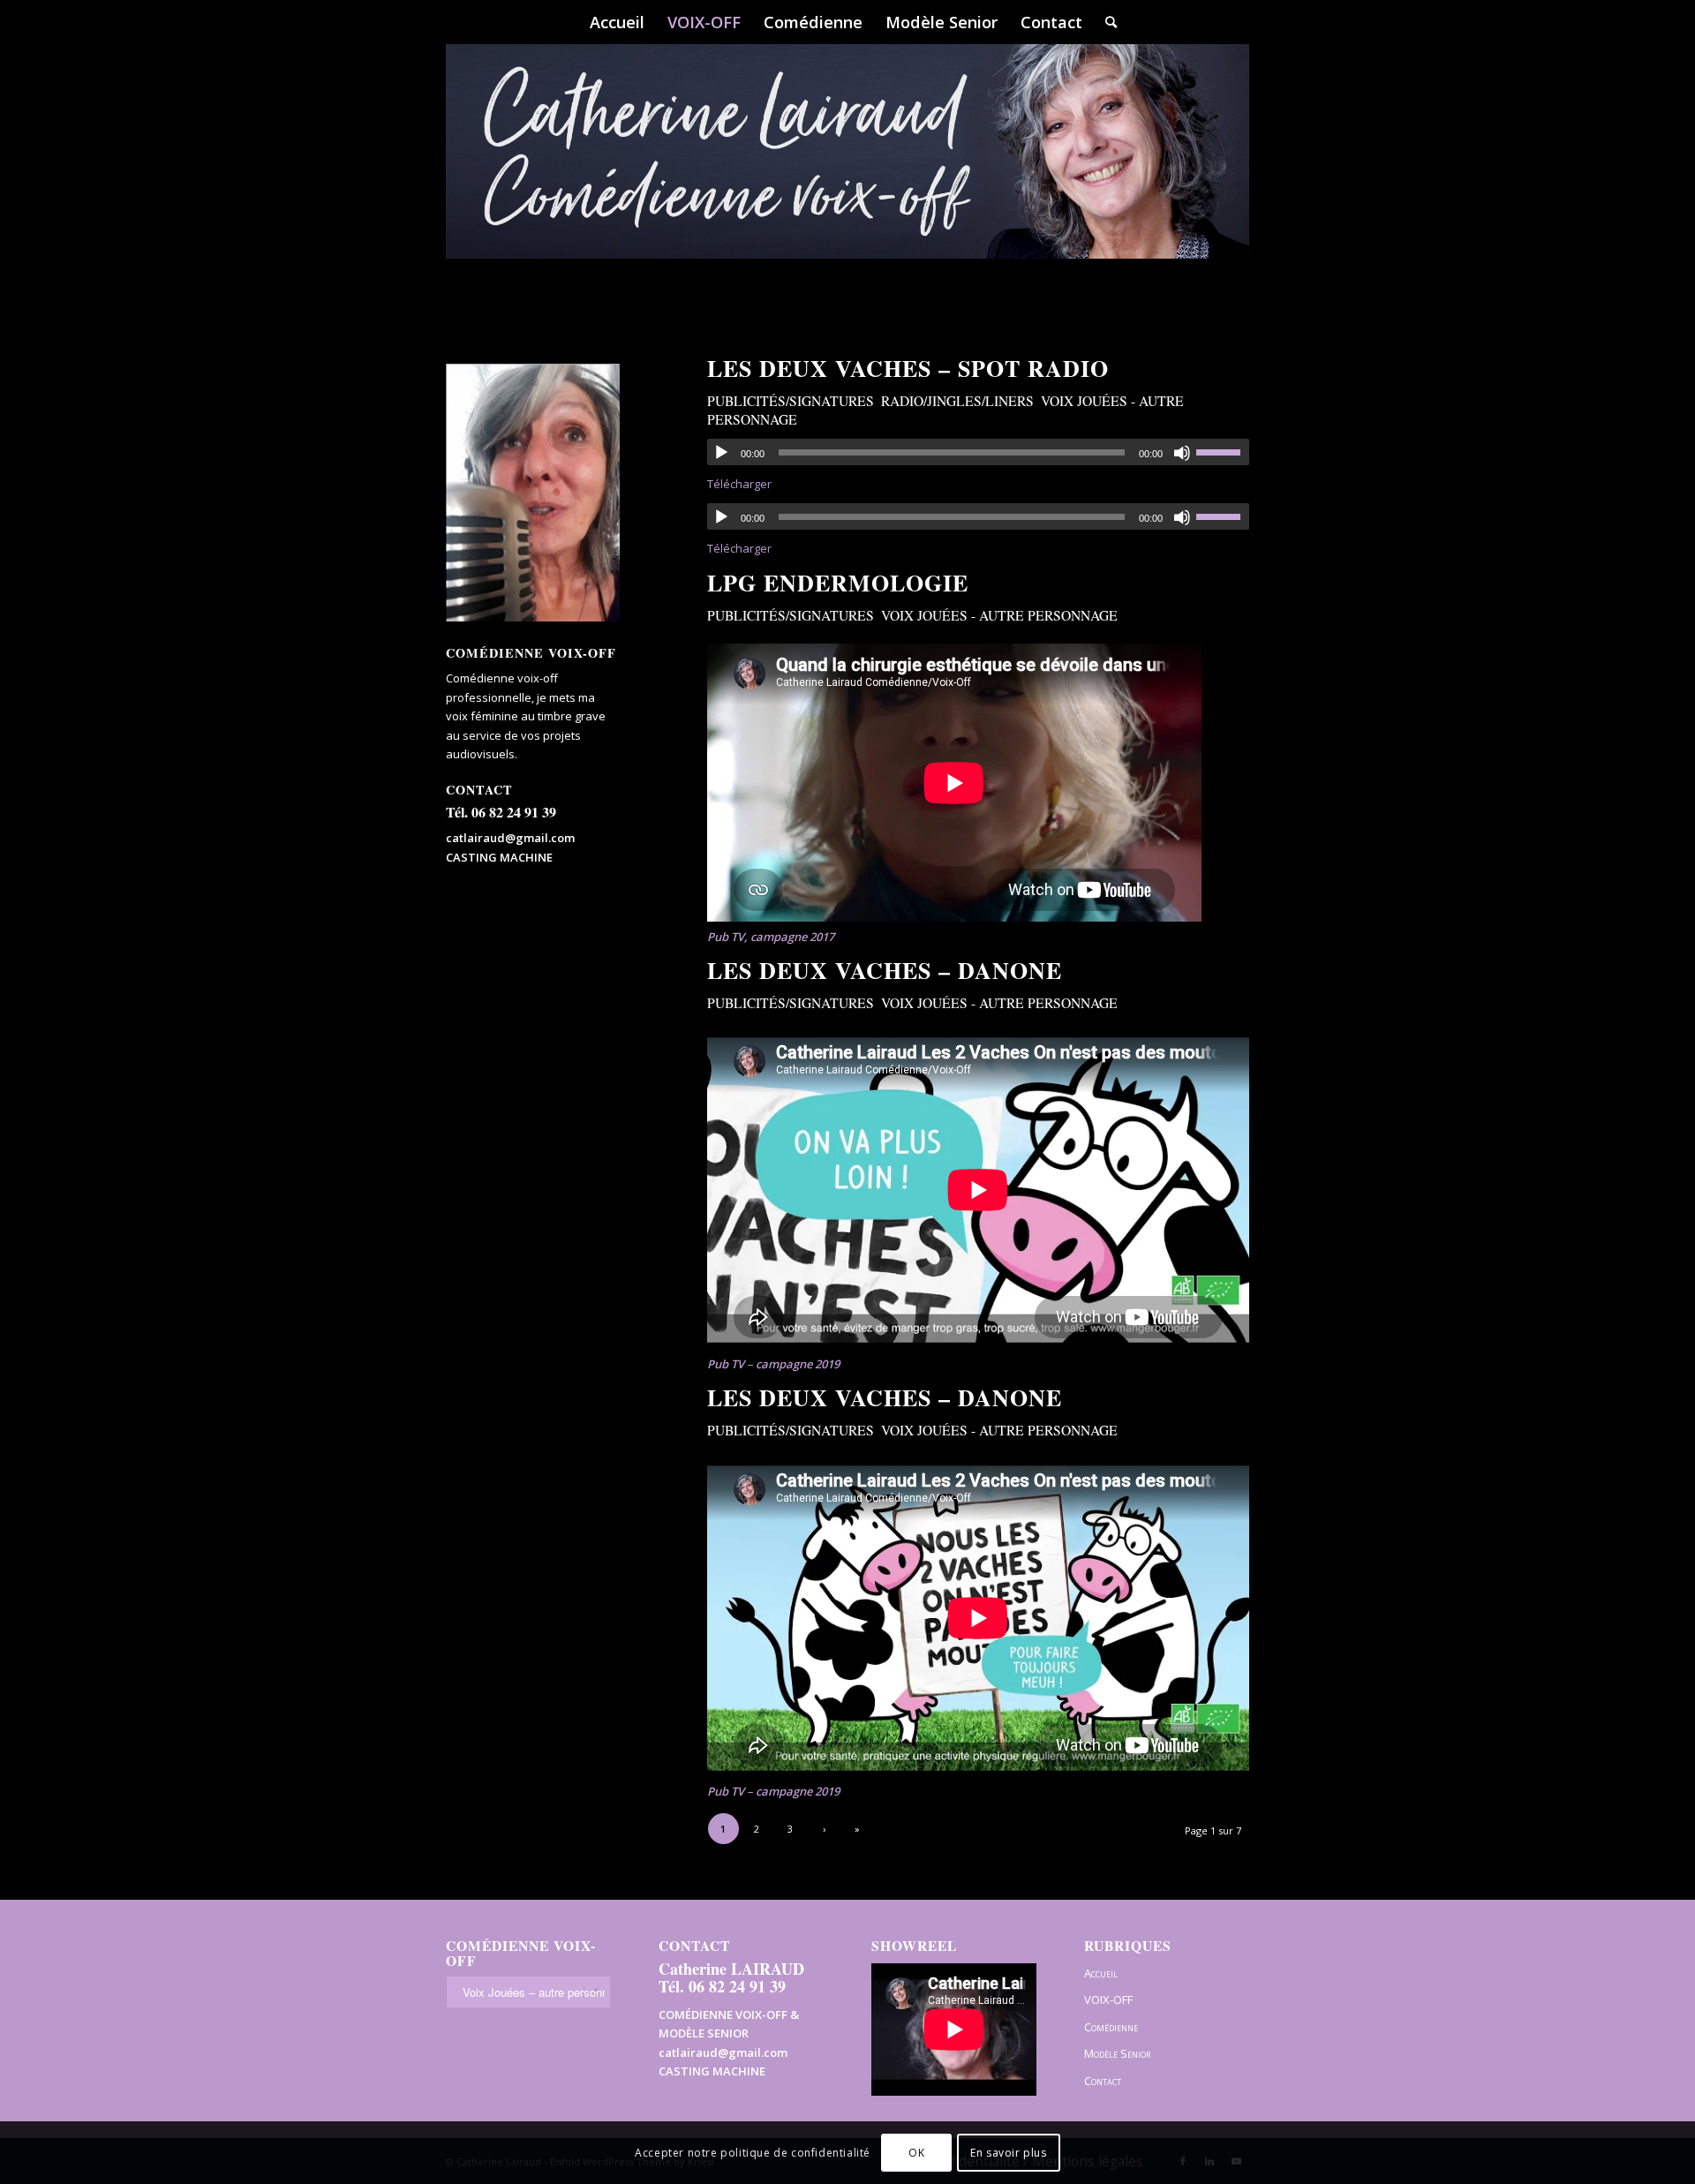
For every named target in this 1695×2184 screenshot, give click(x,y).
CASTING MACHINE (499, 857)
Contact (1103, 2081)
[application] (978, 452)
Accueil (1101, 1973)
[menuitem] (617, 22)
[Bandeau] (847, 177)
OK (916, 2153)
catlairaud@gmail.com (510, 838)
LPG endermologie (838, 583)
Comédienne (1111, 2027)
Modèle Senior (1117, 2053)
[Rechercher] (1105, 22)
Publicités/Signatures (791, 401)
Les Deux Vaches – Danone (885, 970)
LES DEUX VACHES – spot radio (908, 368)
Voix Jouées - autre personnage (999, 615)
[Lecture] (721, 453)
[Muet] (1182, 453)
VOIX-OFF (1108, 1999)
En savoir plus (1008, 2153)
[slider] (1223, 452)
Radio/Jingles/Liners (957, 401)
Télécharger (739, 484)
